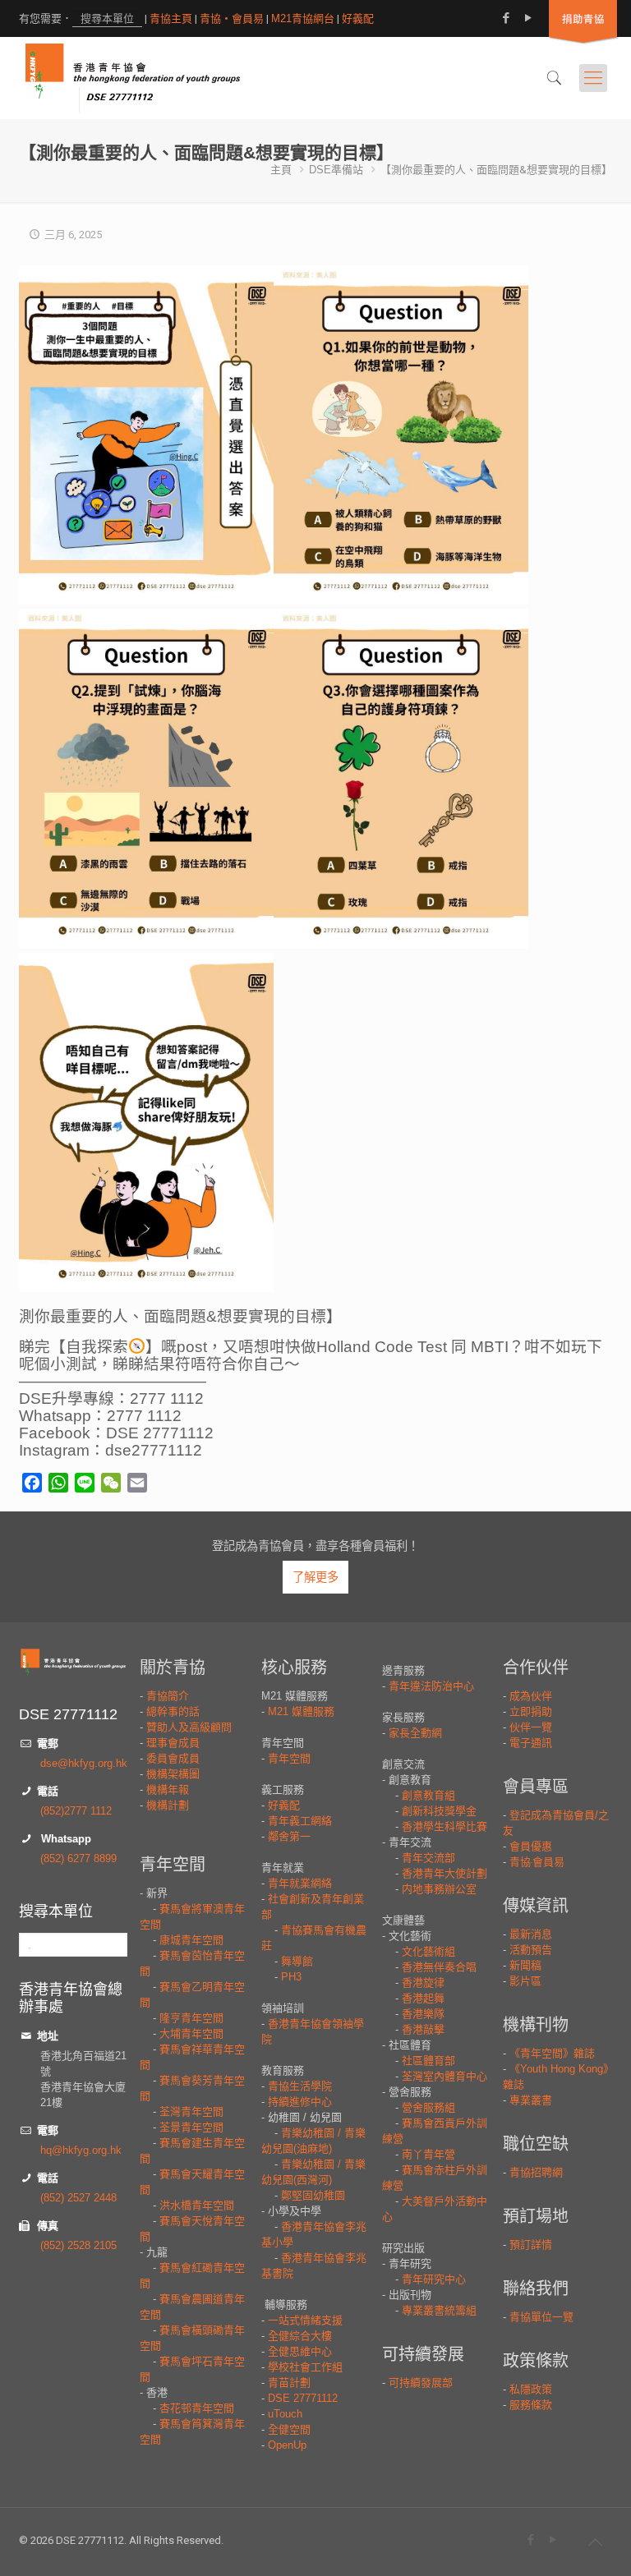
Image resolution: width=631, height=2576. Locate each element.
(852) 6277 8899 (78, 1858)
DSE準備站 (336, 170)
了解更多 (315, 1577)
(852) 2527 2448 (78, 2198)
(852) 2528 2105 (78, 2245)
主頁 (281, 170)
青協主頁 (171, 18)
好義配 (358, 18)
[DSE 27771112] (133, 78)
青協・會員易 (232, 18)
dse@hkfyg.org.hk (84, 1763)
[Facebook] (506, 18)
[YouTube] (528, 18)
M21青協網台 (303, 18)
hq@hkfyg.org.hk (81, 2150)
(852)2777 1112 (76, 1811)
